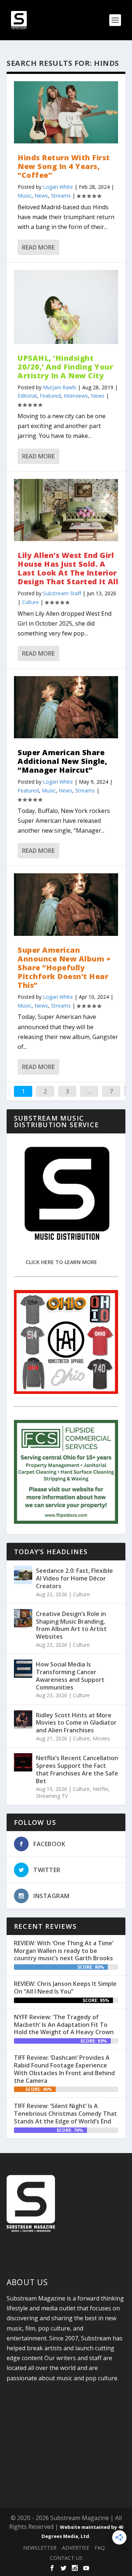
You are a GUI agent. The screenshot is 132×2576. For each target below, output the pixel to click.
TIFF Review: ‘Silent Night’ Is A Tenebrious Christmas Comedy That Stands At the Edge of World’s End (65, 2114)
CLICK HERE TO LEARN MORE (61, 1262)
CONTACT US (66, 2558)
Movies (101, 1738)
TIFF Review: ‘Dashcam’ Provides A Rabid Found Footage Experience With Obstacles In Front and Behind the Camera (64, 2069)
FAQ (100, 2548)
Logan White (58, 187)
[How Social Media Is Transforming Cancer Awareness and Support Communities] (23, 1669)
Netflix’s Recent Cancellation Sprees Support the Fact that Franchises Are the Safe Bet (77, 1769)
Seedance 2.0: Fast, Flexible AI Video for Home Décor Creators (74, 1578)
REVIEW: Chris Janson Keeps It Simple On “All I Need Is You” (65, 1988)
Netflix (100, 1789)
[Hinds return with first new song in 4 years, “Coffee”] (66, 112)
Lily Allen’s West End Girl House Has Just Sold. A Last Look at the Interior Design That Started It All (68, 568)
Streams (61, 196)
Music (25, 196)
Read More (38, 247)
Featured (50, 396)
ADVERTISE (76, 2548)
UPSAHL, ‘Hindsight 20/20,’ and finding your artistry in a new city (65, 367)
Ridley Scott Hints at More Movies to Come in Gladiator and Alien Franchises (76, 1723)
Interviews (76, 396)
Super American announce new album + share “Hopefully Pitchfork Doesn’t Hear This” (64, 968)
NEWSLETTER (40, 2548)
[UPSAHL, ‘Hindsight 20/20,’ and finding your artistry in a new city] (66, 307)
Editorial (27, 396)
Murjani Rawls (60, 387)
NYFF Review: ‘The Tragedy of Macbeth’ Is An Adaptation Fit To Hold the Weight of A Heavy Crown (64, 2025)
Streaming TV (52, 1796)
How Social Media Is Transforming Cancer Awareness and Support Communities (70, 1676)
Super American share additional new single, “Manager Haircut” (62, 761)
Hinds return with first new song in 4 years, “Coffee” (64, 166)
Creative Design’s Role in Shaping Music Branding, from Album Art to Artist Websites (71, 1625)
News (41, 196)
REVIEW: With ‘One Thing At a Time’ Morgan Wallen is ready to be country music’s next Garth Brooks (64, 1951)
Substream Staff (62, 593)
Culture (30, 602)
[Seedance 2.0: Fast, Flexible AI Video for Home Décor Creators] (23, 1575)
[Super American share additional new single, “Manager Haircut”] (66, 707)
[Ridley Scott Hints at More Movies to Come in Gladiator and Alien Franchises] (23, 1720)
